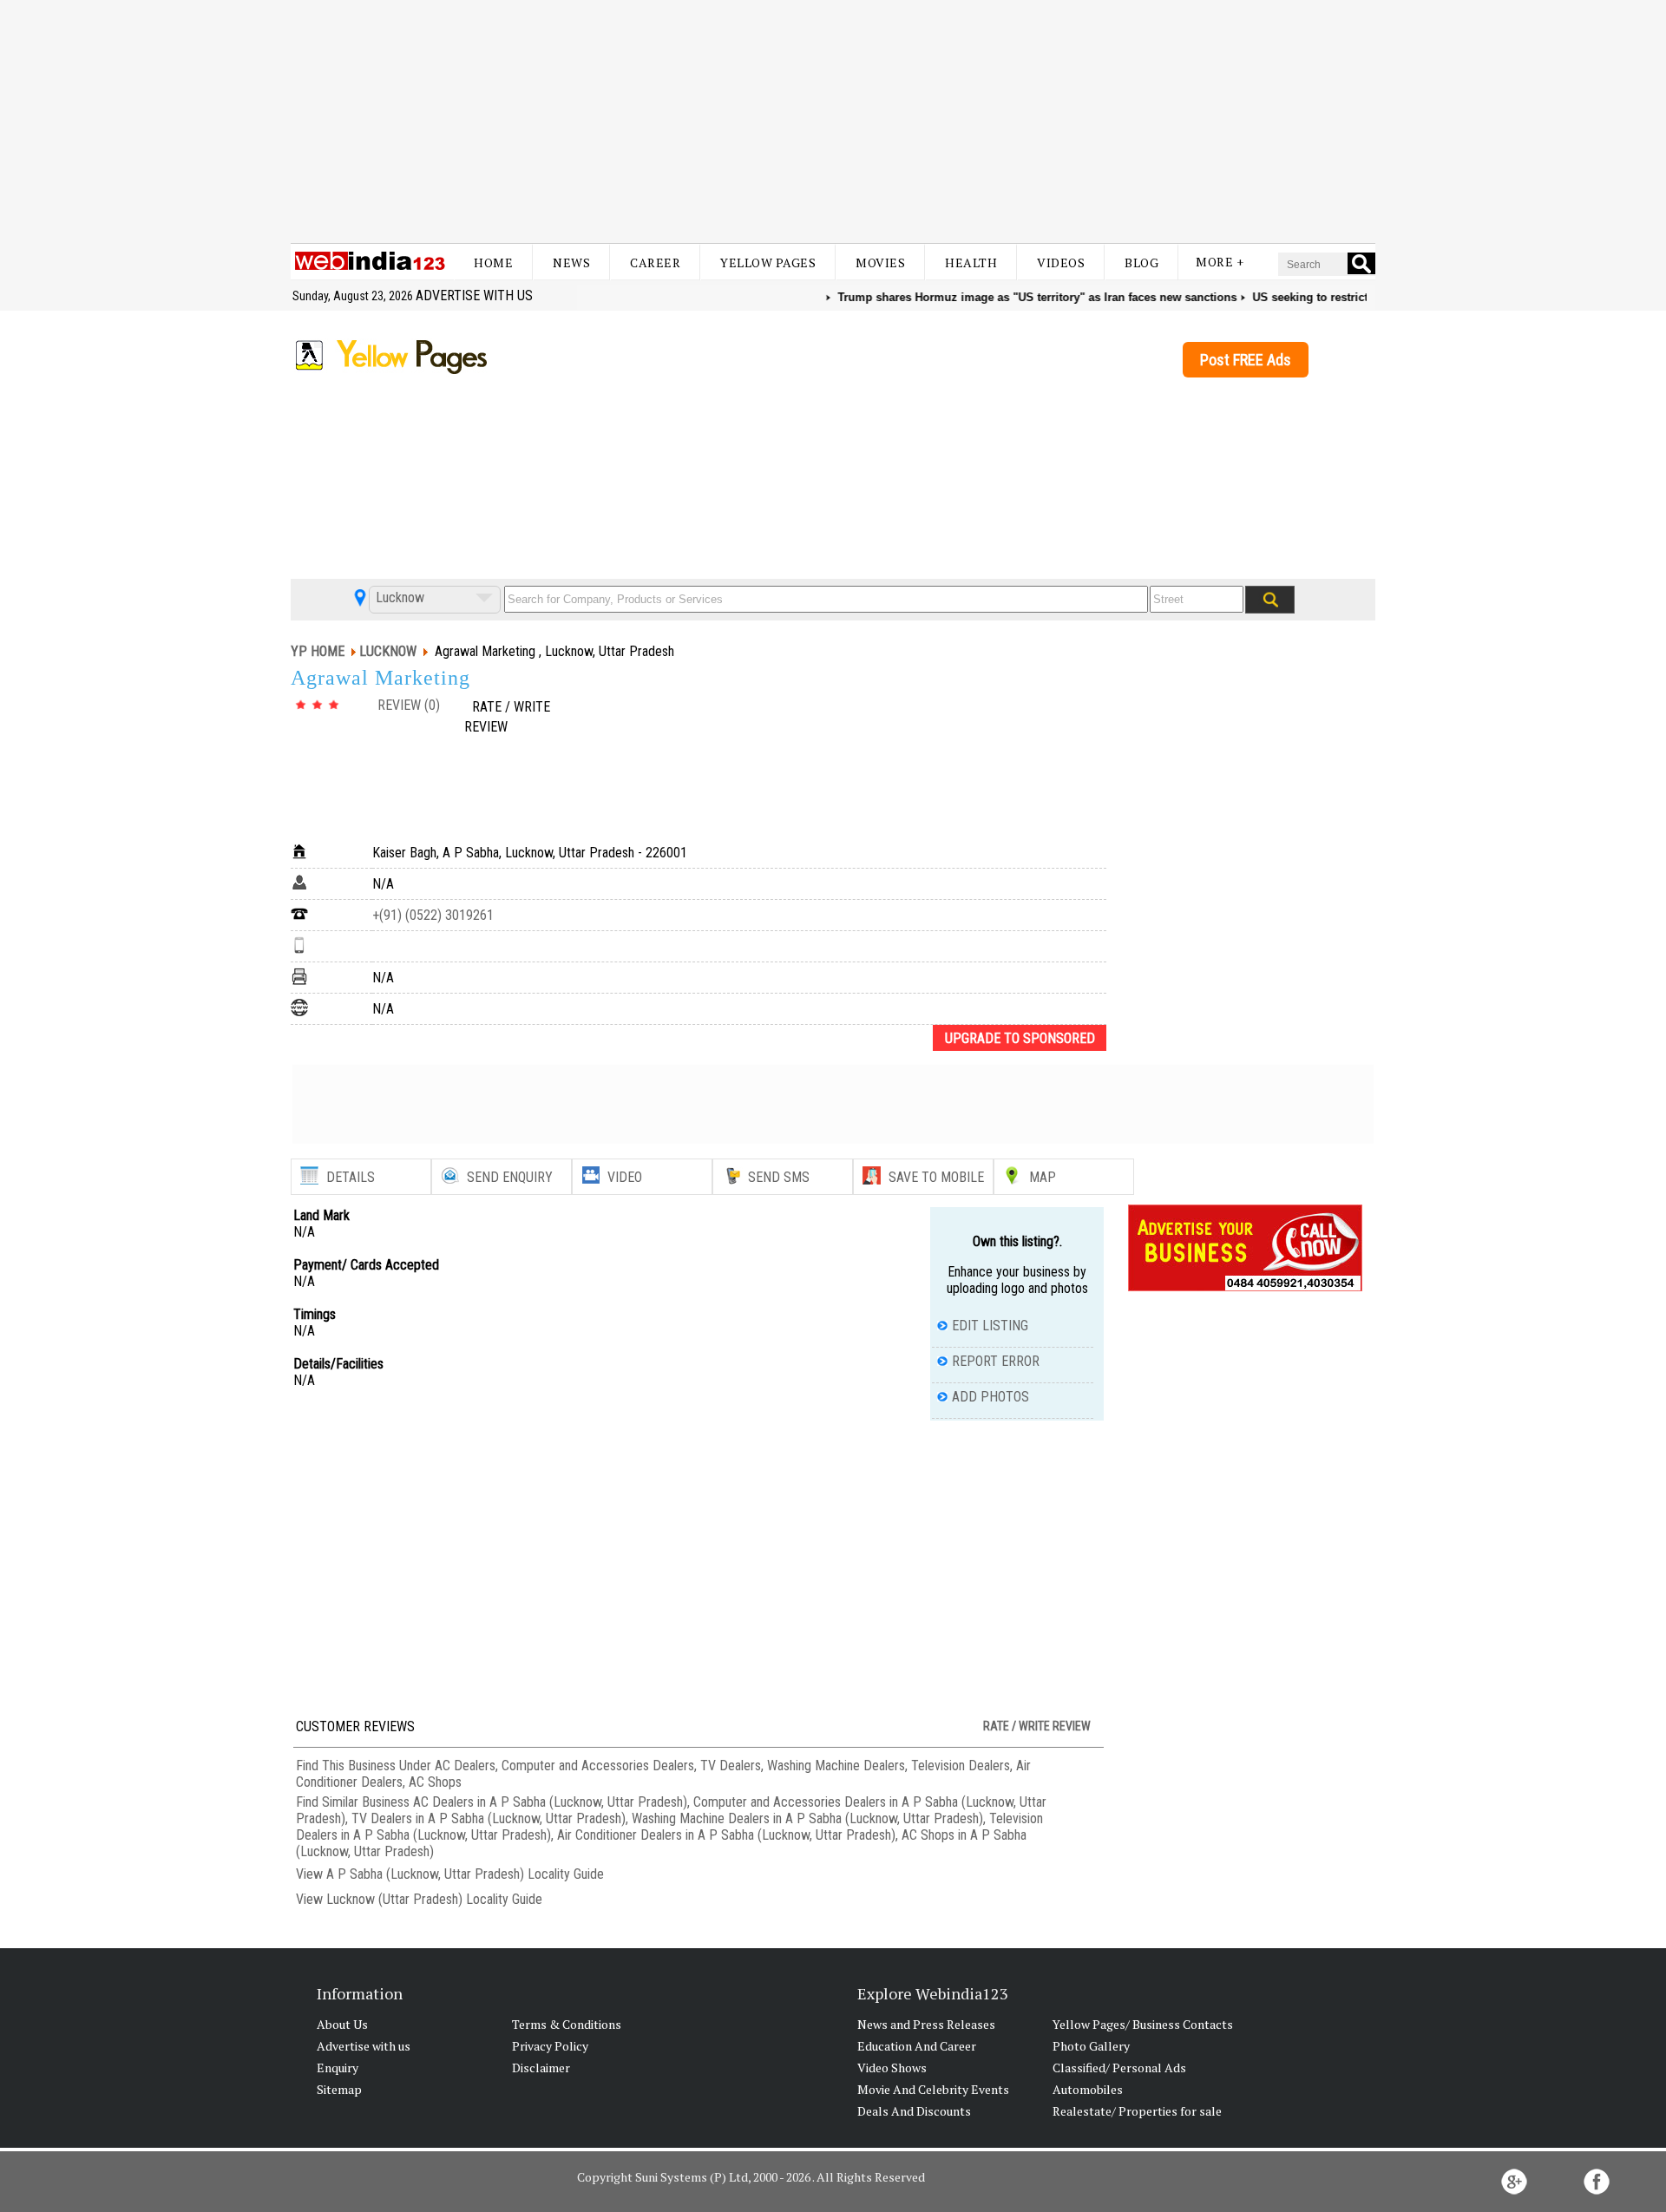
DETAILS (351, 1177)
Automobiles (1088, 2089)
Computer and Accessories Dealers (598, 1766)
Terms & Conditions (567, 2024)
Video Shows (892, 2068)
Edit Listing (990, 1326)
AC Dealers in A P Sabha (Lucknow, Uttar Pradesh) (550, 1802)
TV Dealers (731, 1766)
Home (493, 263)
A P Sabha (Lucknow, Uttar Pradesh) (425, 1874)
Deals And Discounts (914, 2111)
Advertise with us (474, 295)
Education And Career (917, 2046)
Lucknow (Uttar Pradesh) (394, 1899)
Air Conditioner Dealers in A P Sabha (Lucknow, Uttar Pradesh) (726, 1835)
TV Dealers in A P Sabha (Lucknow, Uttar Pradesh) (489, 1818)
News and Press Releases (926, 2024)
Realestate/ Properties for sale (1137, 2111)
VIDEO (625, 1177)
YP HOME (318, 651)
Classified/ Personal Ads (1119, 2068)
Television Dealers (961, 1766)
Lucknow (398, 597)
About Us (342, 2024)
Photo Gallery (1091, 2046)
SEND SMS (779, 1177)
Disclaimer (541, 2068)
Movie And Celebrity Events (933, 2089)
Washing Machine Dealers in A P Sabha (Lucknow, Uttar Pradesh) (807, 1818)
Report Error (996, 1361)
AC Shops (435, 1782)
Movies (880, 263)
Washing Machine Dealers (836, 1766)
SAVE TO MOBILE (936, 1177)
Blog (1141, 263)
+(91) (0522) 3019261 (433, 915)
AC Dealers (465, 1766)
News (571, 263)
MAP (1043, 1177)
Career (655, 263)
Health (971, 263)
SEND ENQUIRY (510, 1177)
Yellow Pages (768, 263)
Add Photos (990, 1397)
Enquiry (338, 2068)
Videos (1061, 263)
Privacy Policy (550, 2046)
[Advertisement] (833, 121)
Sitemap (339, 2089)
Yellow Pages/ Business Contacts (1143, 2024)
